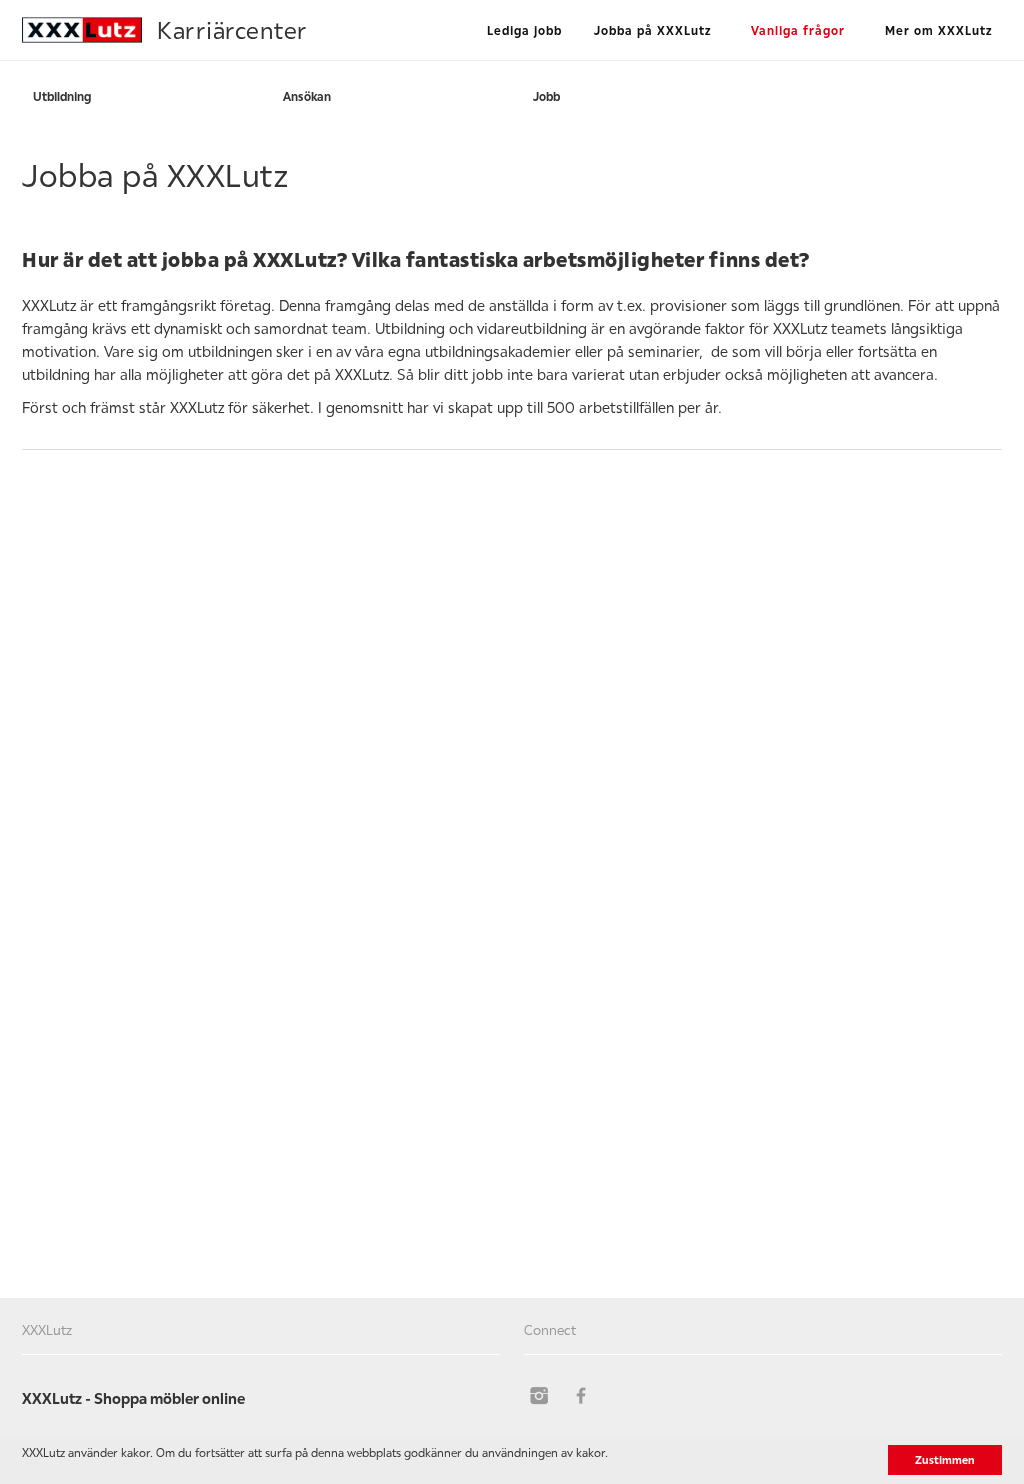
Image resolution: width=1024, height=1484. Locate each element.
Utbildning (62, 96)
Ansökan (307, 96)
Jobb (546, 96)
